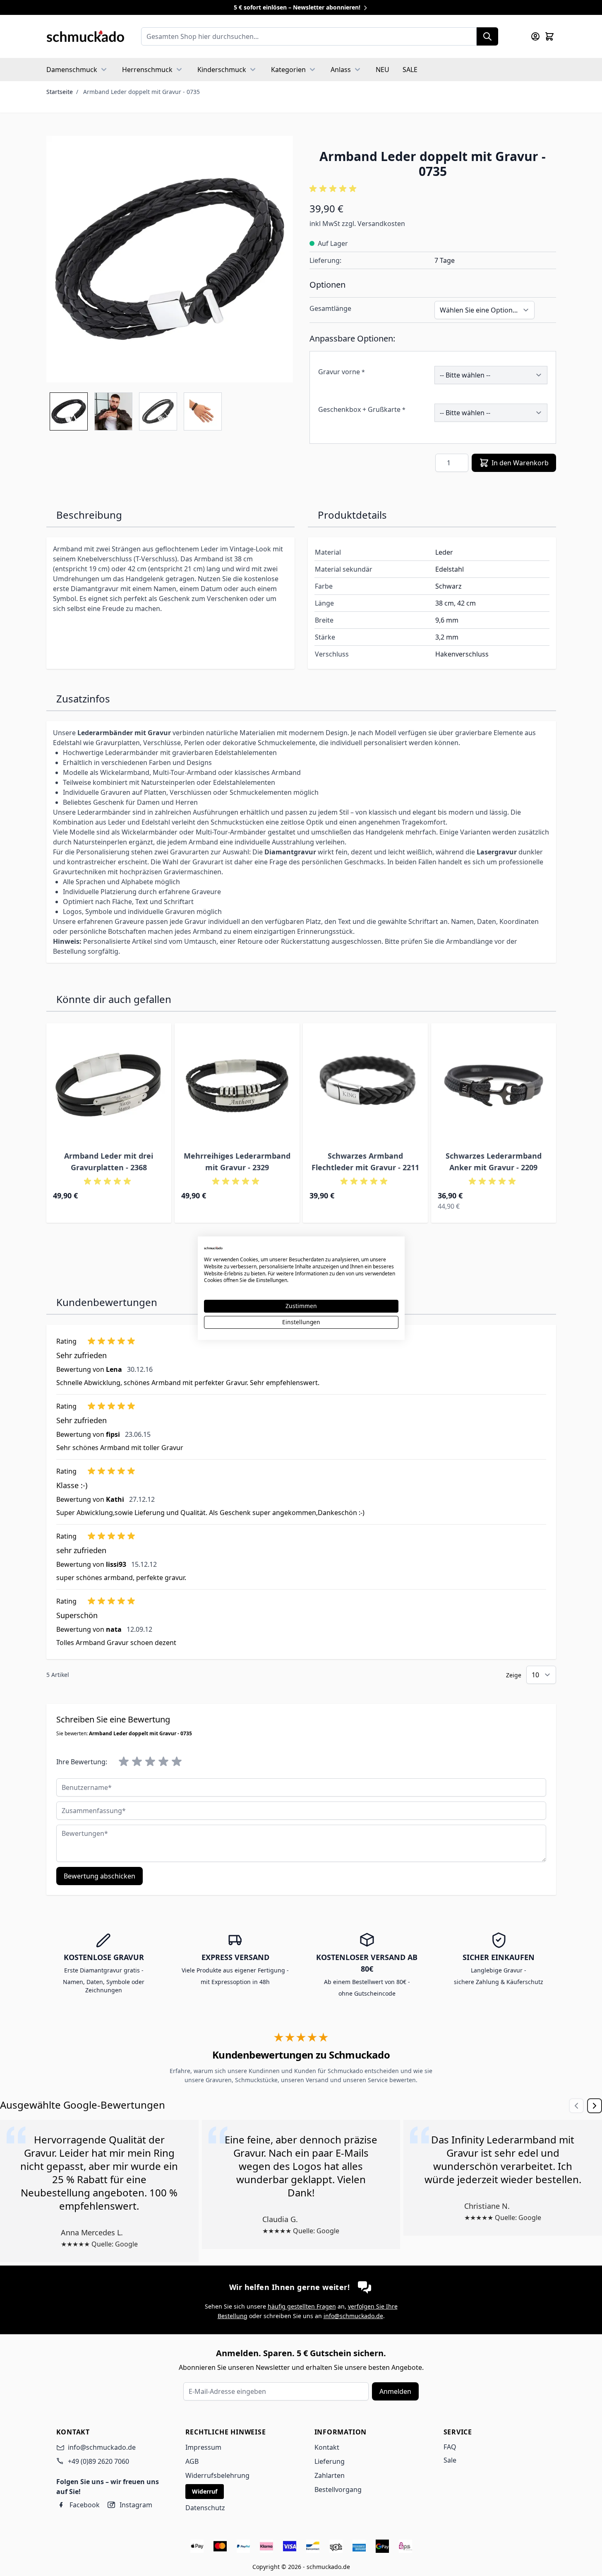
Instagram (136, 2505)
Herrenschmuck (147, 70)
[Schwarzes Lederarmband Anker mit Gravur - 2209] (494, 1086)
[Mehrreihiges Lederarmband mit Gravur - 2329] (237, 1086)
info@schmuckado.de (353, 2316)
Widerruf (205, 2491)
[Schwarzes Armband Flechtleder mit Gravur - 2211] (365, 1086)
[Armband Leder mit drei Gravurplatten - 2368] (109, 1086)
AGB (192, 2461)
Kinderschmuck (222, 70)
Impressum (203, 2447)
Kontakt (327, 2447)
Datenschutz (205, 2508)
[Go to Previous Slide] (576, 2106)
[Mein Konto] (535, 36)
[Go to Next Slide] (595, 2106)
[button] (433, 189)
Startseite (60, 92)
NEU (383, 70)
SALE (410, 70)
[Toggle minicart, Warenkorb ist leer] (549, 36)
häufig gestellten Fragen (302, 2306)
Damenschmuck (72, 70)
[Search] (487, 36)
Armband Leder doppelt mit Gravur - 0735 (142, 92)
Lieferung (330, 2461)
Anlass (341, 70)
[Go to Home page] (85, 36)
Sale (450, 2460)
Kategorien (288, 70)
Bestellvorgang (338, 2489)
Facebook (85, 2505)
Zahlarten (330, 2475)
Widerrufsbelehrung (217, 2475)
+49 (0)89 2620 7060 (98, 2461)
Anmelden (395, 2391)
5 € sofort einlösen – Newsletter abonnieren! (298, 7)
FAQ (450, 2447)
